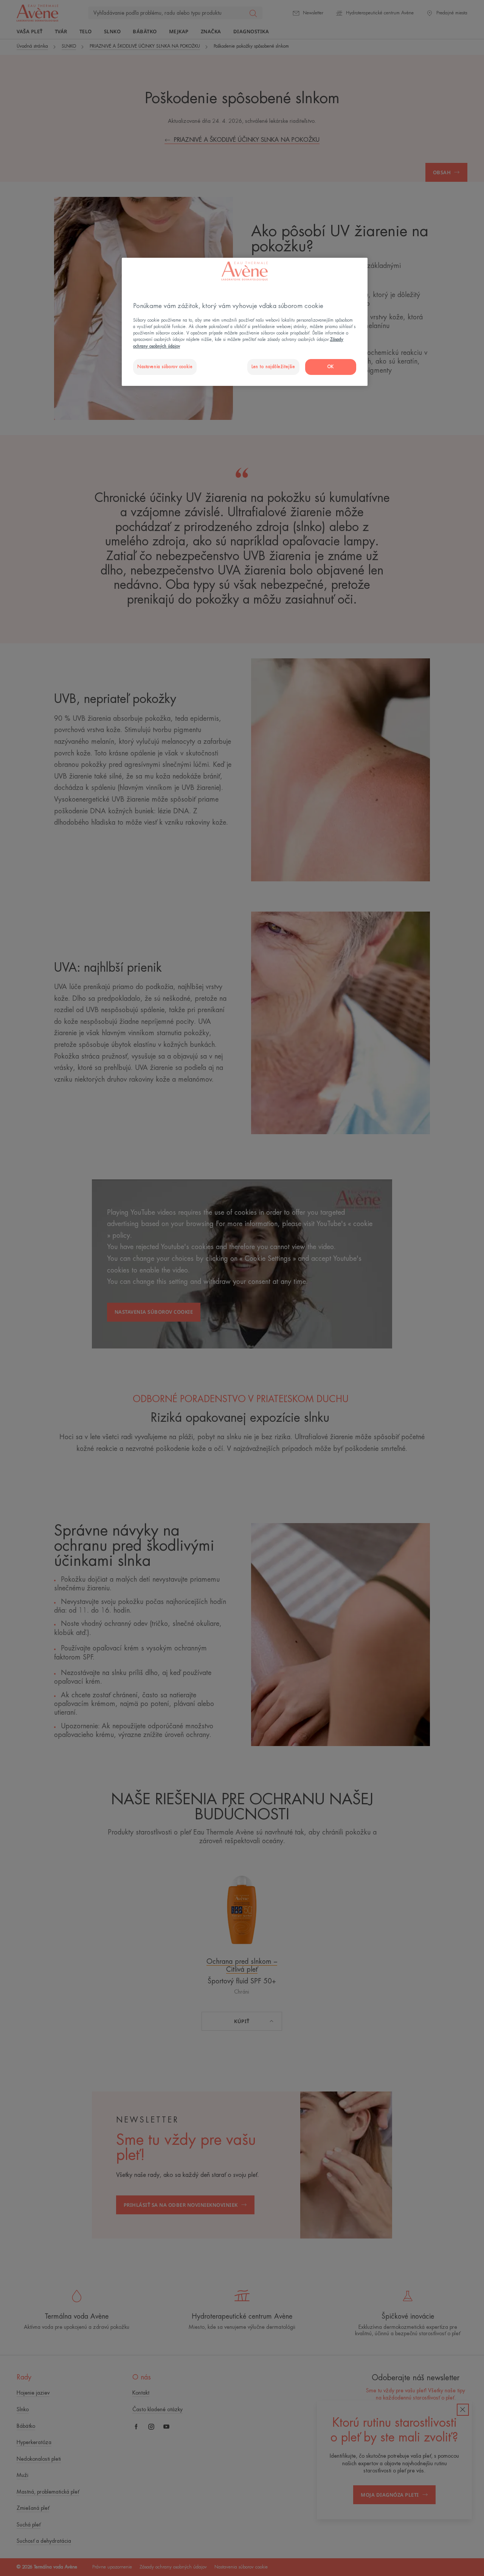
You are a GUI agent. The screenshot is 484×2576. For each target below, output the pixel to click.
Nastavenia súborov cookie (165, 367)
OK (331, 367)
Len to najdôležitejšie (273, 367)
